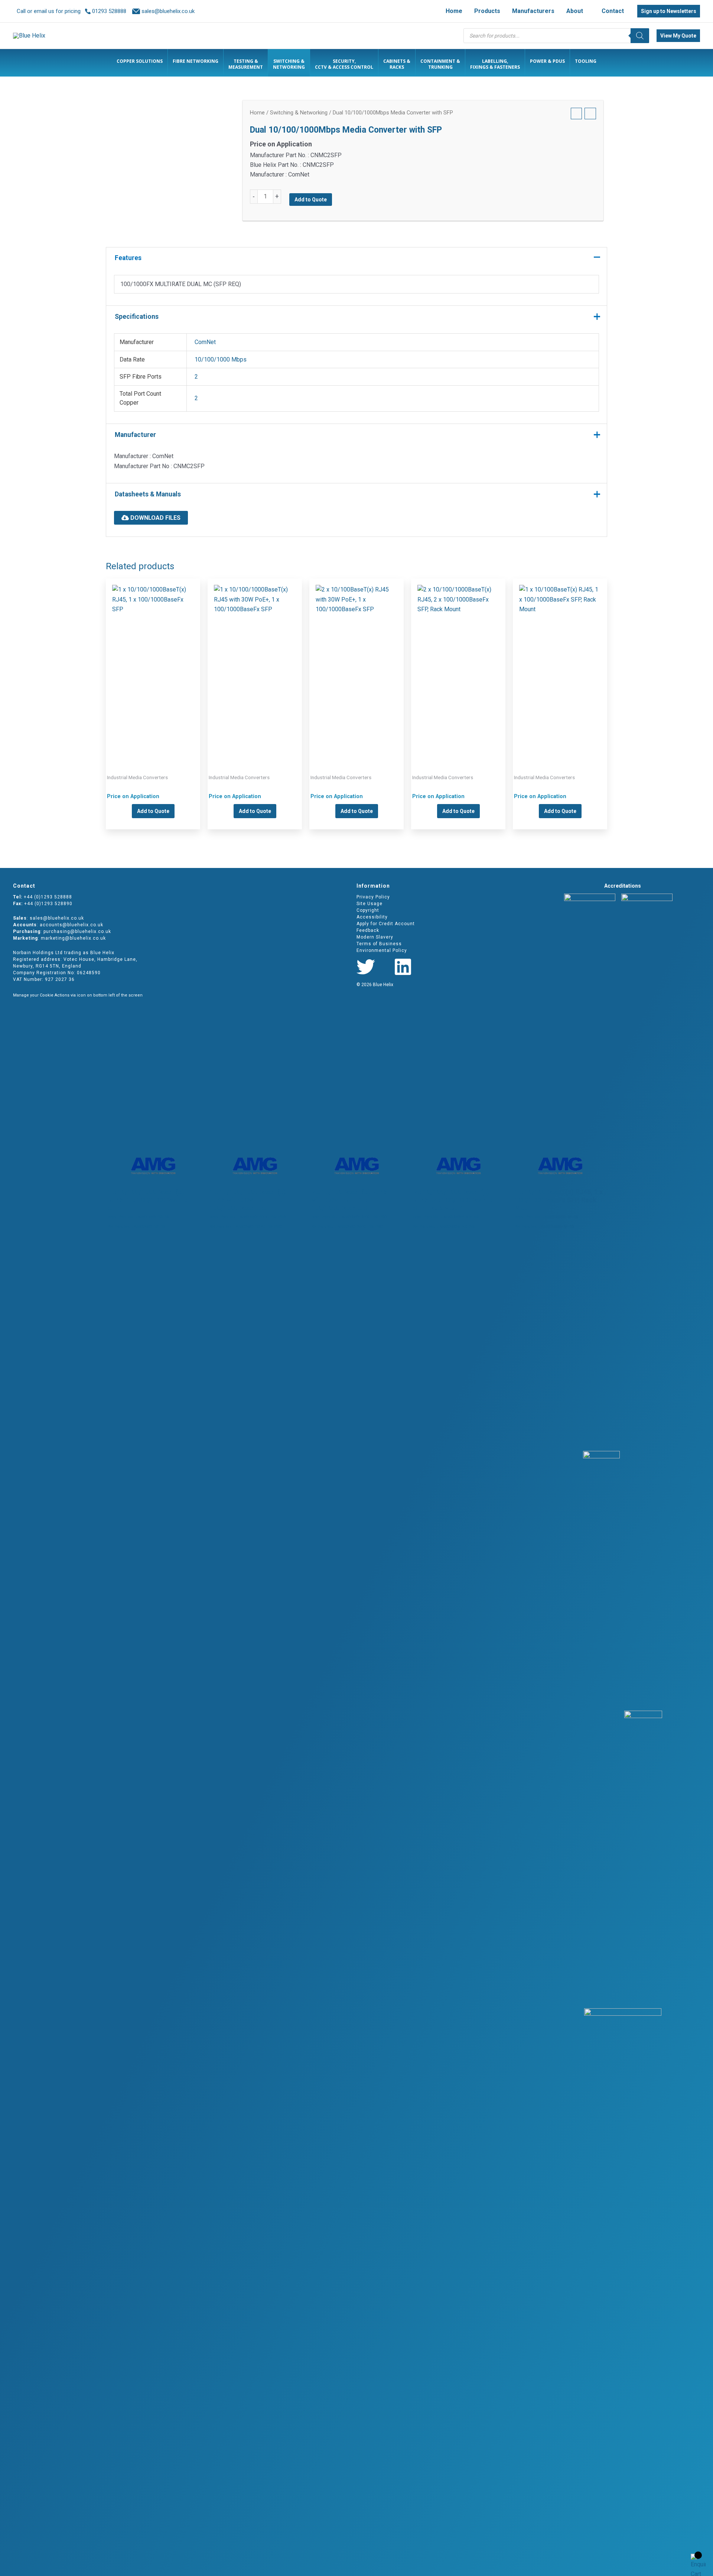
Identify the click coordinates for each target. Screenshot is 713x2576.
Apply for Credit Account (386, 924)
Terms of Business (379, 944)
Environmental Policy (382, 950)
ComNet (205, 342)
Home (257, 113)
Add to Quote (311, 200)
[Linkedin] (403, 967)
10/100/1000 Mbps (221, 359)
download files (155, 518)
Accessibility (372, 917)
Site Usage (369, 904)
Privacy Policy (373, 897)
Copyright (368, 910)
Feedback (368, 930)
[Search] (640, 36)
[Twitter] (366, 967)
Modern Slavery (375, 937)
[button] (586, 11)
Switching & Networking (299, 113)
